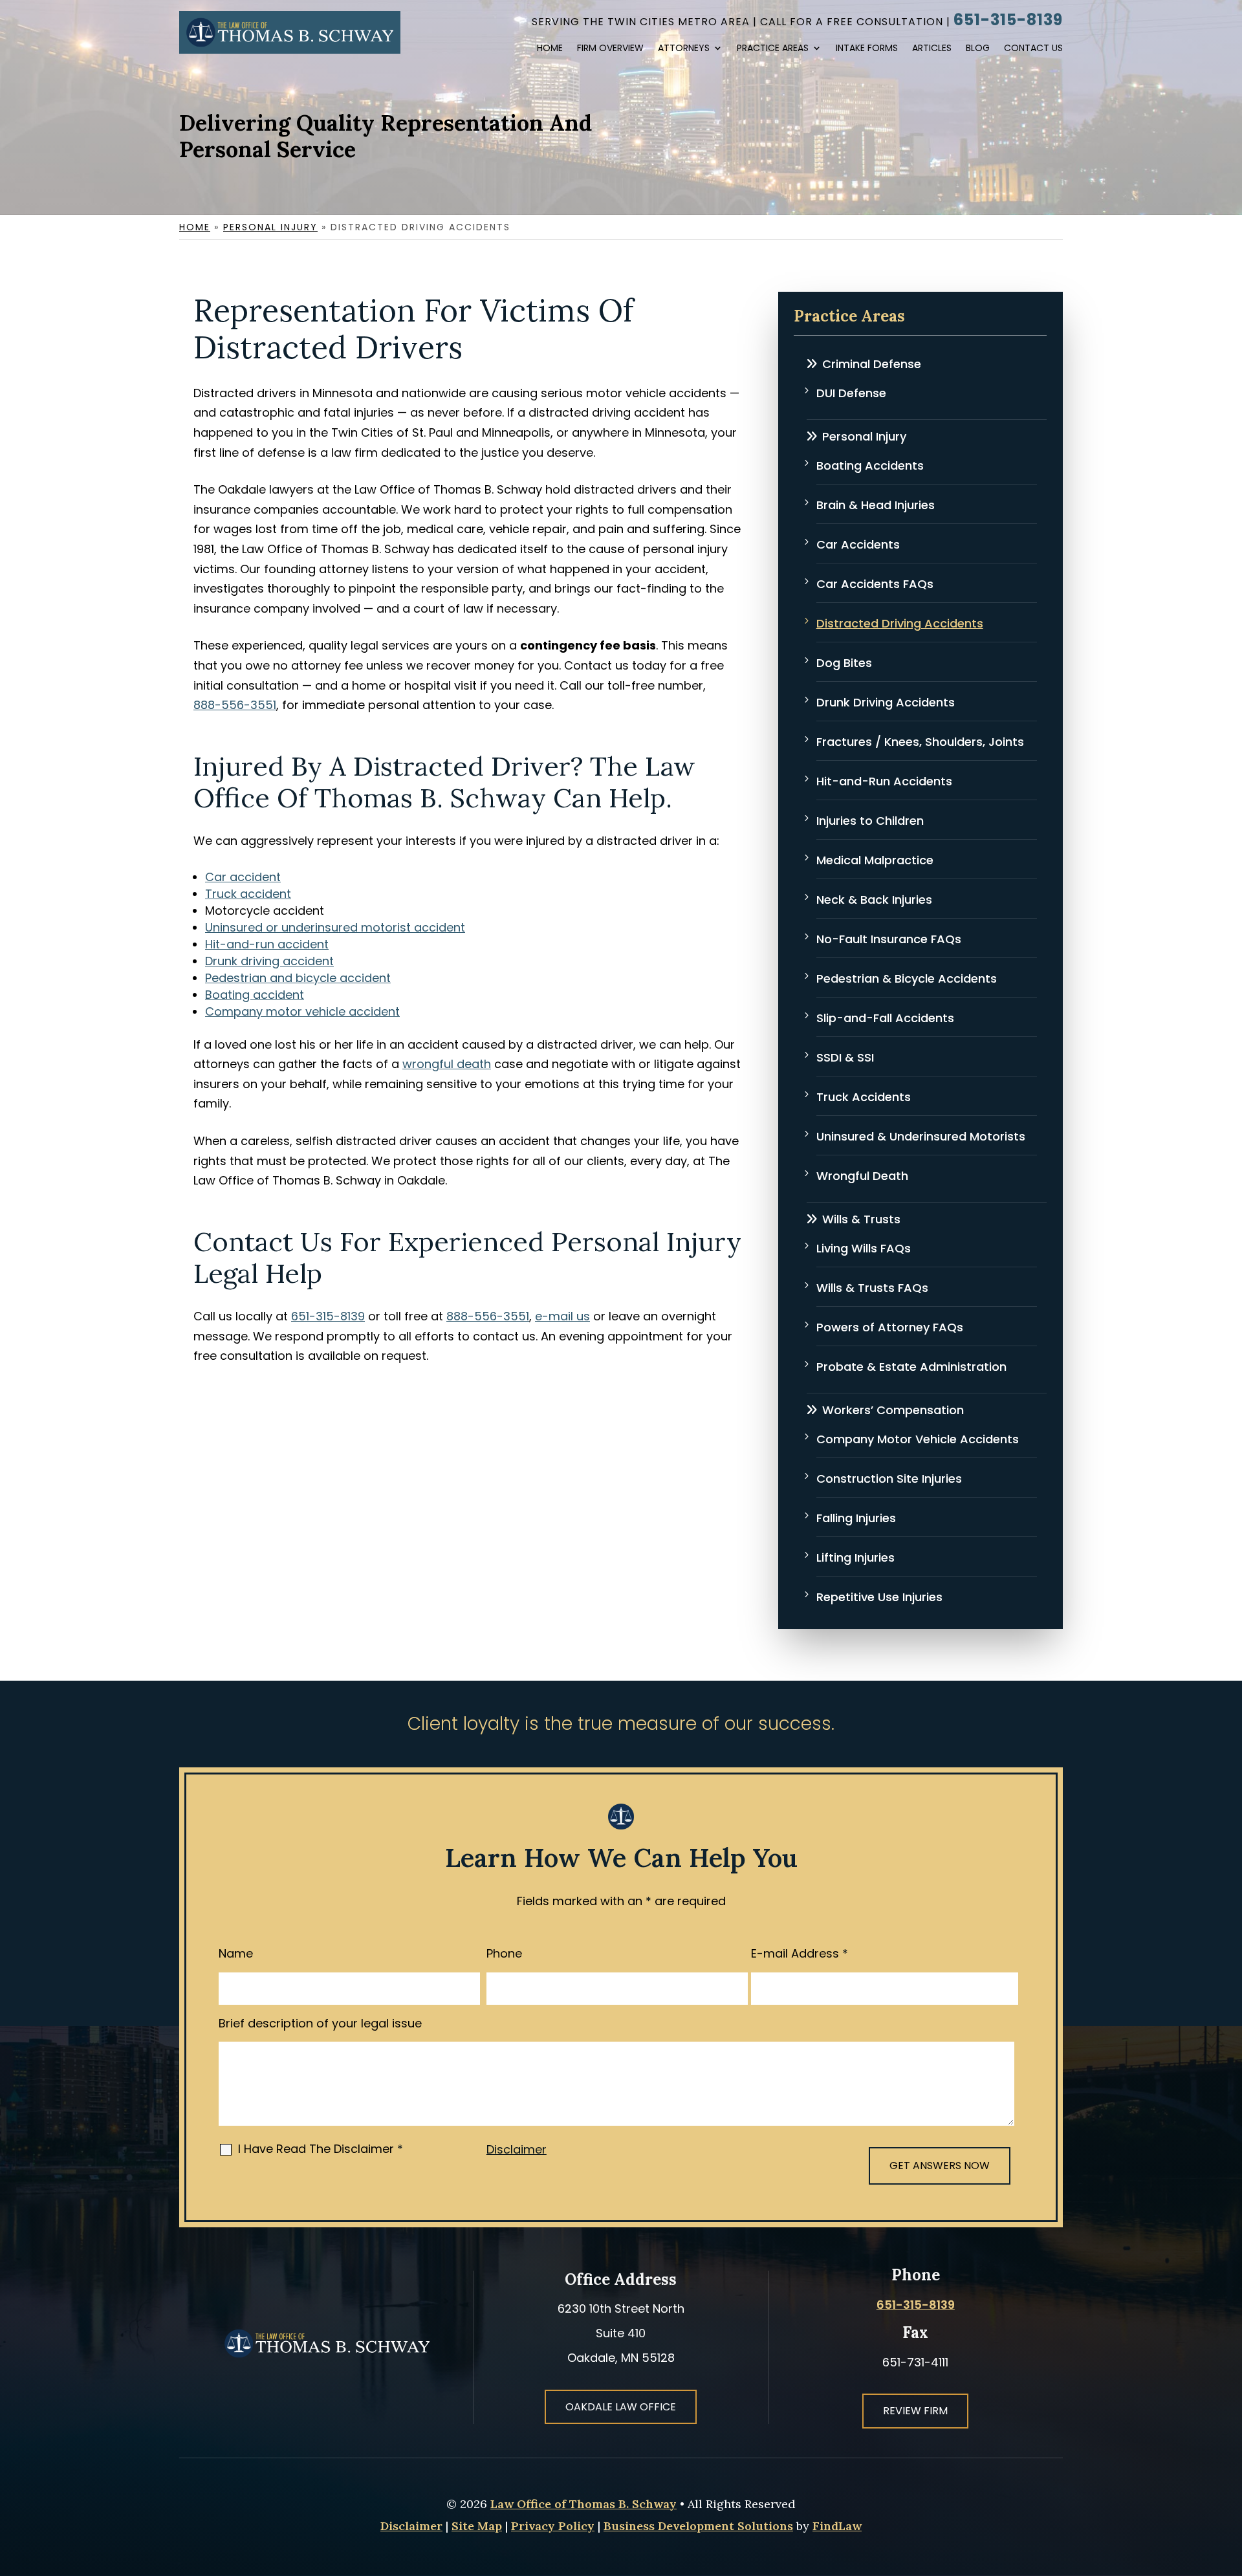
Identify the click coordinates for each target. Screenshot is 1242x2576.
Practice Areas (773, 49)
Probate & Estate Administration (911, 1367)
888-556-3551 (235, 705)
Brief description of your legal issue (320, 2023)
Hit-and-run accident (267, 944)
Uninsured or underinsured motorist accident (335, 927)
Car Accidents (858, 544)
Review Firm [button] (915, 2411)
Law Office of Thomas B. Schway (583, 2504)
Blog (978, 49)
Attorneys (684, 49)
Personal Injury (864, 436)
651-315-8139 (1008, 20)
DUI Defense (851, 393)
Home (550, 49)
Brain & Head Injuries (876, 505)
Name (236, 1953)
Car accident (243, 877)
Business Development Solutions (698, 2526)
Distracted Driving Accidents (900, 623)
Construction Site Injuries (889, 1479)
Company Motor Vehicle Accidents (918, 1439)
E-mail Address (800, 1953)
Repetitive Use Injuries (879, 1597)
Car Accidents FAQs (875, 584)
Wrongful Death (862, 1176)
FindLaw (837, 2526)
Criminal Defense (872, 364)
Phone (504, 1953)
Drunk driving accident (269, 961)
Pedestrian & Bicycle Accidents (907, 978)
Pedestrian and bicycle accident (298, 978)
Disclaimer (517, 2149)
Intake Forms (867, 49)
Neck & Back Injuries (874, 900)
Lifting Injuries (855, 1557)
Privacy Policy (553, 2526)
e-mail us (562, 1316)
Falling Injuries (856, 1518)
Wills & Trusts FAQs (872, 1288)
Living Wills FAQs (864, 1248)
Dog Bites (844, 663)
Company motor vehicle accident (302, 1011)
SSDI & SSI (845, 1057)
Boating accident (255, 995)
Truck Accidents (864, 1097)
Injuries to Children (870, 821)
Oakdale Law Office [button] (621, 2407)
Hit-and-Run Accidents (884, 781)
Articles (932, 49)
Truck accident (248, 894)
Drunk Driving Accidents (886, 702)
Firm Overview (610, 49)
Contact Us (1033, 49)
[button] (1215, 2481)
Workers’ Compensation (893, 1410)
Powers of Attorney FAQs (890, 1327)
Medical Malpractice (875, 860)
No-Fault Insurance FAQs (889, 939)
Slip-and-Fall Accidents (885, 1018)
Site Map (477, 2526)
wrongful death (447, 1064)
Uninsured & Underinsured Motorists (921, 1136)
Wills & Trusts (861, 1219)
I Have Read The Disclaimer (321, 2149)
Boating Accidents (870, 465)
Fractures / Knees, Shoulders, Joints (920, 742)
